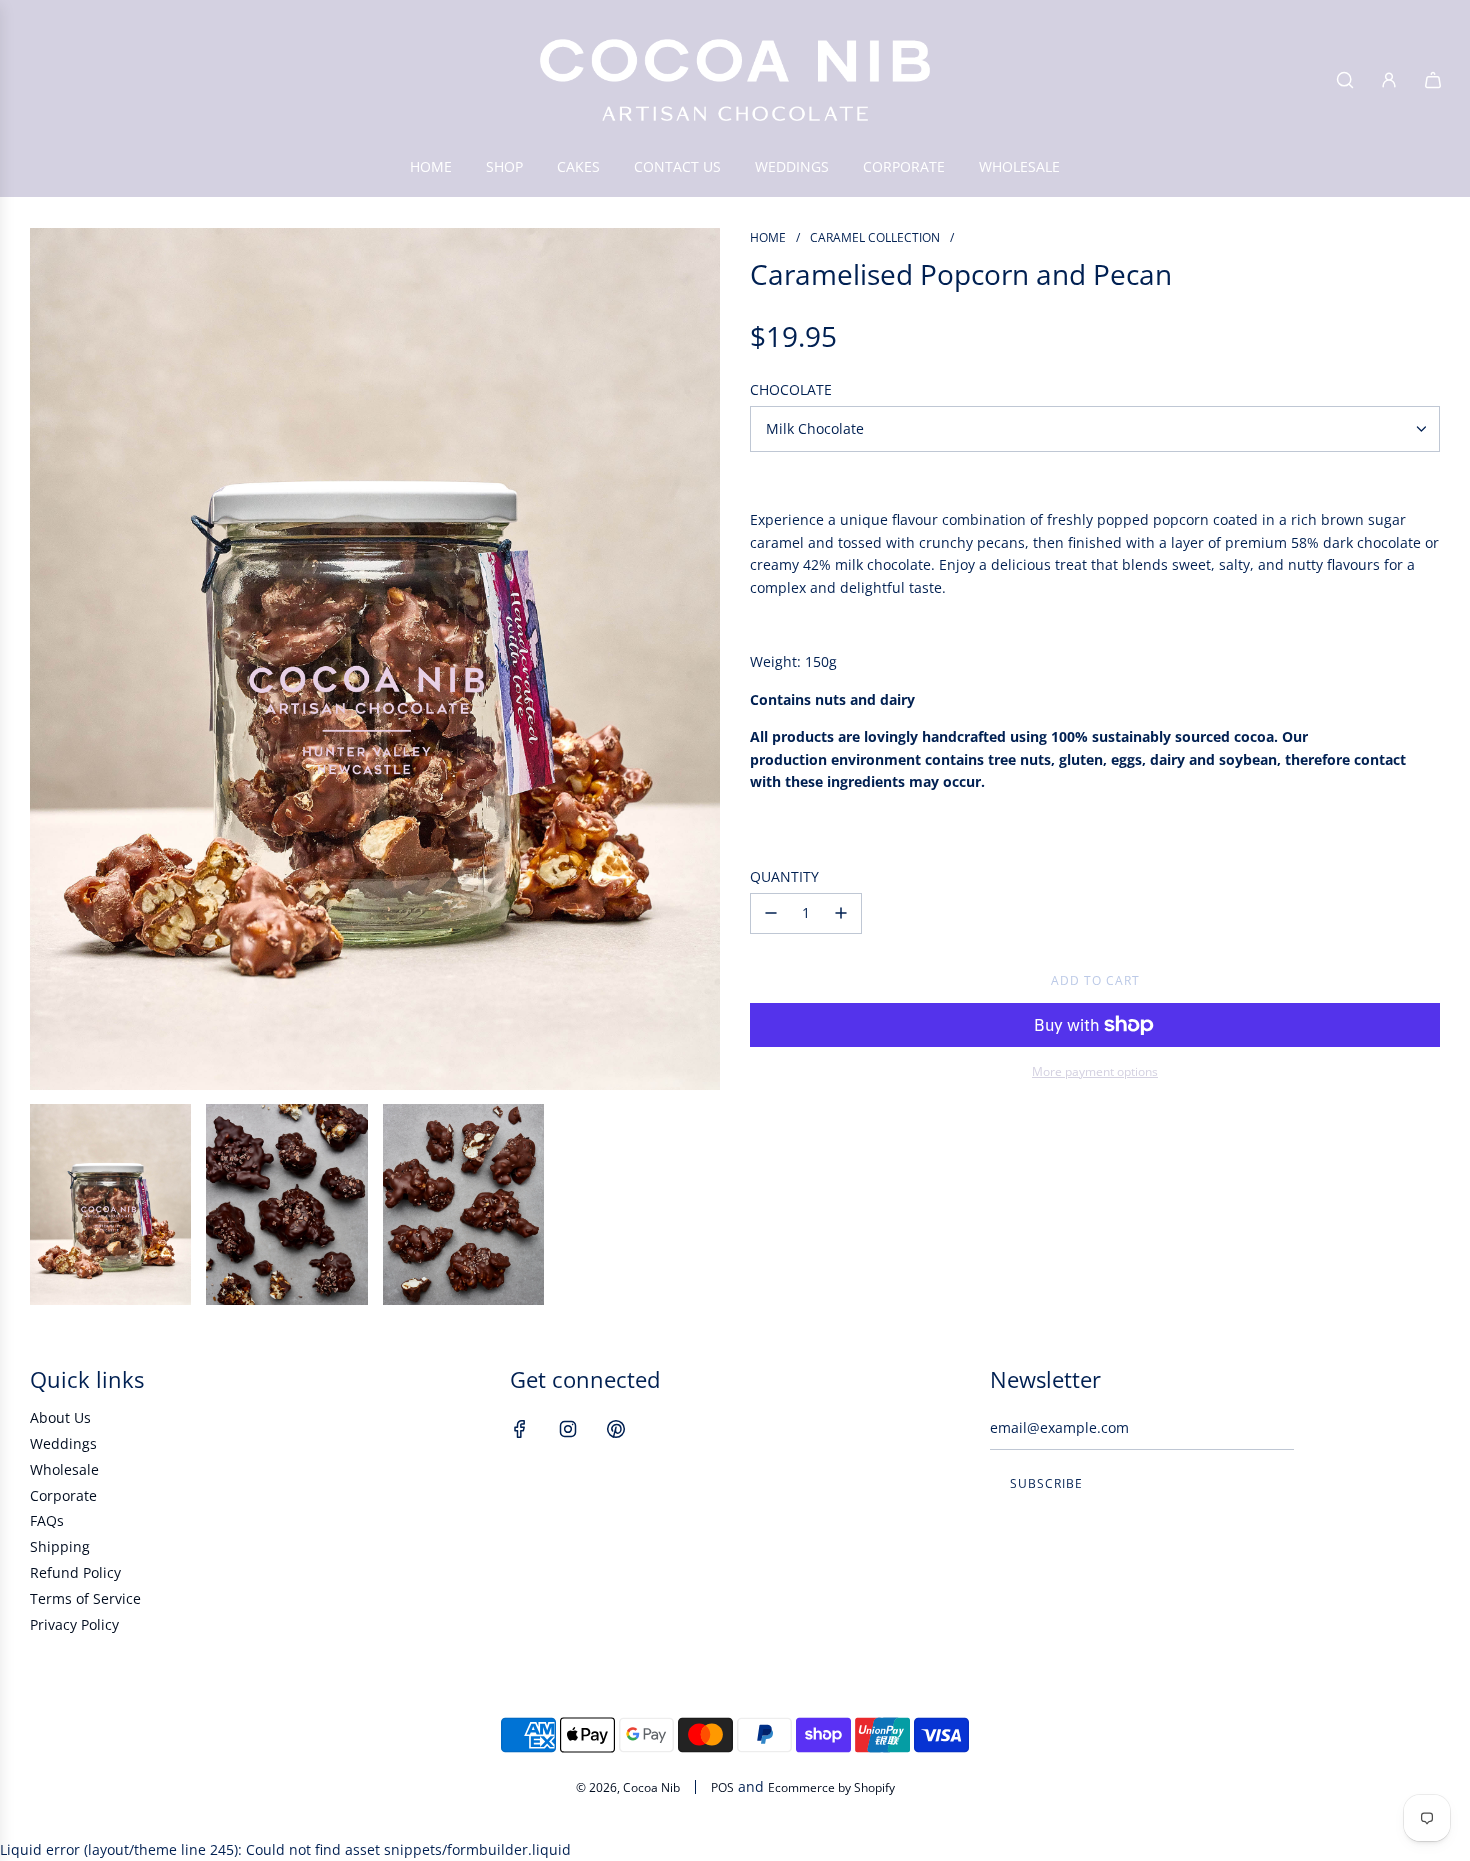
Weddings (63, 1443)
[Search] (1345, 80)
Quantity (784, 876)
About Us (60, 1417)
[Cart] (1433, 80)
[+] (841, 913)
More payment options (1095, 1071)
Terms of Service (85, 1598)
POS (722, 1787)
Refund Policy (75, 1572)
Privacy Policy (74, 1624)
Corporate (63, 1495)
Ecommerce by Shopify (831, 1787)
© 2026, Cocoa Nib (628, 1787)
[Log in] (1389, 80)
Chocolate (791, 389)
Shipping (60, 1546)
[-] (771, 913)
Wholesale (64, 1469)
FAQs (47, 1520)
